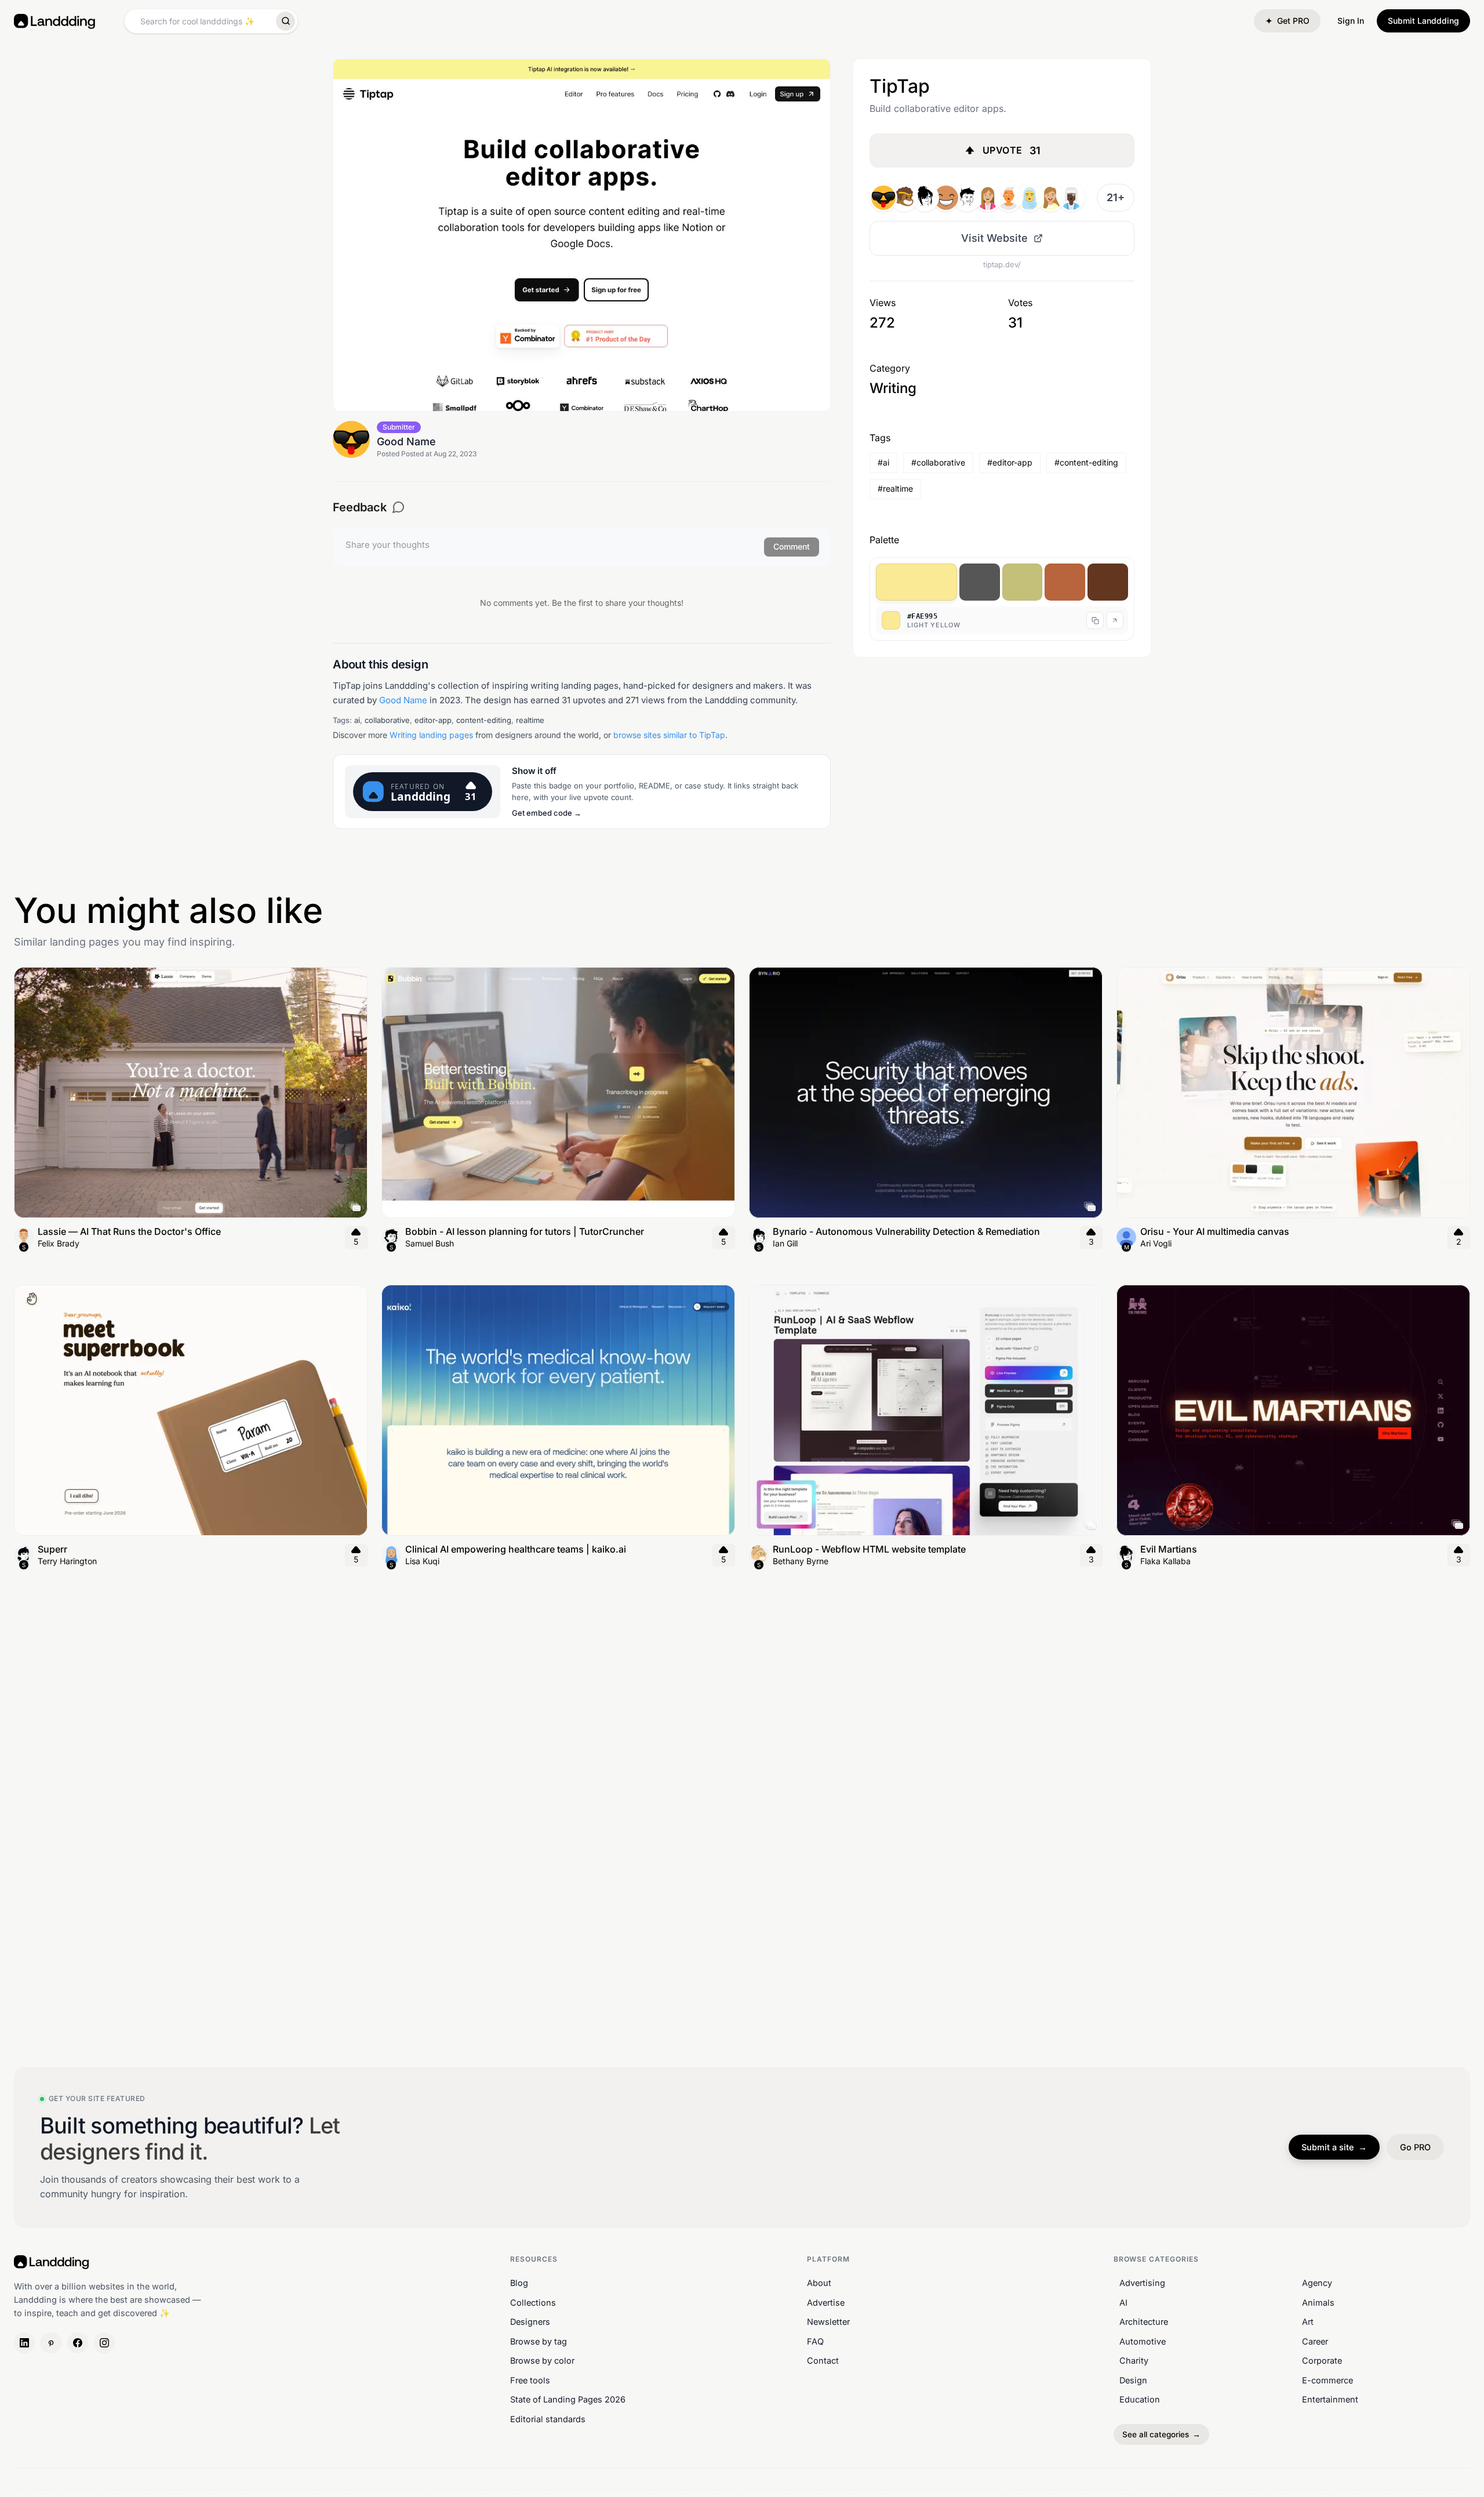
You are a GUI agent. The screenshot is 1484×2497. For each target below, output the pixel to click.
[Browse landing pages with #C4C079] (1023, 582)
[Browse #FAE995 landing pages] (1115, 620)
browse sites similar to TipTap (669, 735)
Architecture (1144, 2322)
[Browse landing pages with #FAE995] (916, 582)
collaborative (387, 720)
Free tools (530, 2380)
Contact (823, 2360)
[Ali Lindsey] (988, 198)
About (819, 2283)
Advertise (826, 2302)
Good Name (403, 700)
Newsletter (828, 2322)
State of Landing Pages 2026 (568, 2399)
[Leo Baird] (1009, 198)
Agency (1317, 2283)
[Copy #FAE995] (1095, 620)
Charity (1134, 2360)
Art (1308, 2322)
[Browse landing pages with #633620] (1108, 582)
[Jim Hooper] (904, 198)
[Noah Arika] (1050, 198)
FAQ (815, 2341)
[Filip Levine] (967, 198)
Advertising (1142, 2283)
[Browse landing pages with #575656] (980, 582)
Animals (1318, 2302)
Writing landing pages (431, 735)
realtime (530, 720)
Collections (533, 2302)
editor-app (433, 720)
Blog (519, 2283)
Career (1315, 2341)
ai (357, 720)
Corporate (1322, 2360)
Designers (530, 2322)
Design (1133, 2380)
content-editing (484, 720)
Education (1140, 2399)
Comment (792, 546)
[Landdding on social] (24, 2343)
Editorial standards (548, 2419)
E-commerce (1327, 2380)
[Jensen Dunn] (946, 198)
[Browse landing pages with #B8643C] (1065, 582)
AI (1123, 2302)
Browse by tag (539, 2341)
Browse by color (542, 2360)
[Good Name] (883, 198)
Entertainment (1330, 2399)
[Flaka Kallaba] (925, 198)
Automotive (1143, 2341)
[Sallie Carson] (1030, 198)
